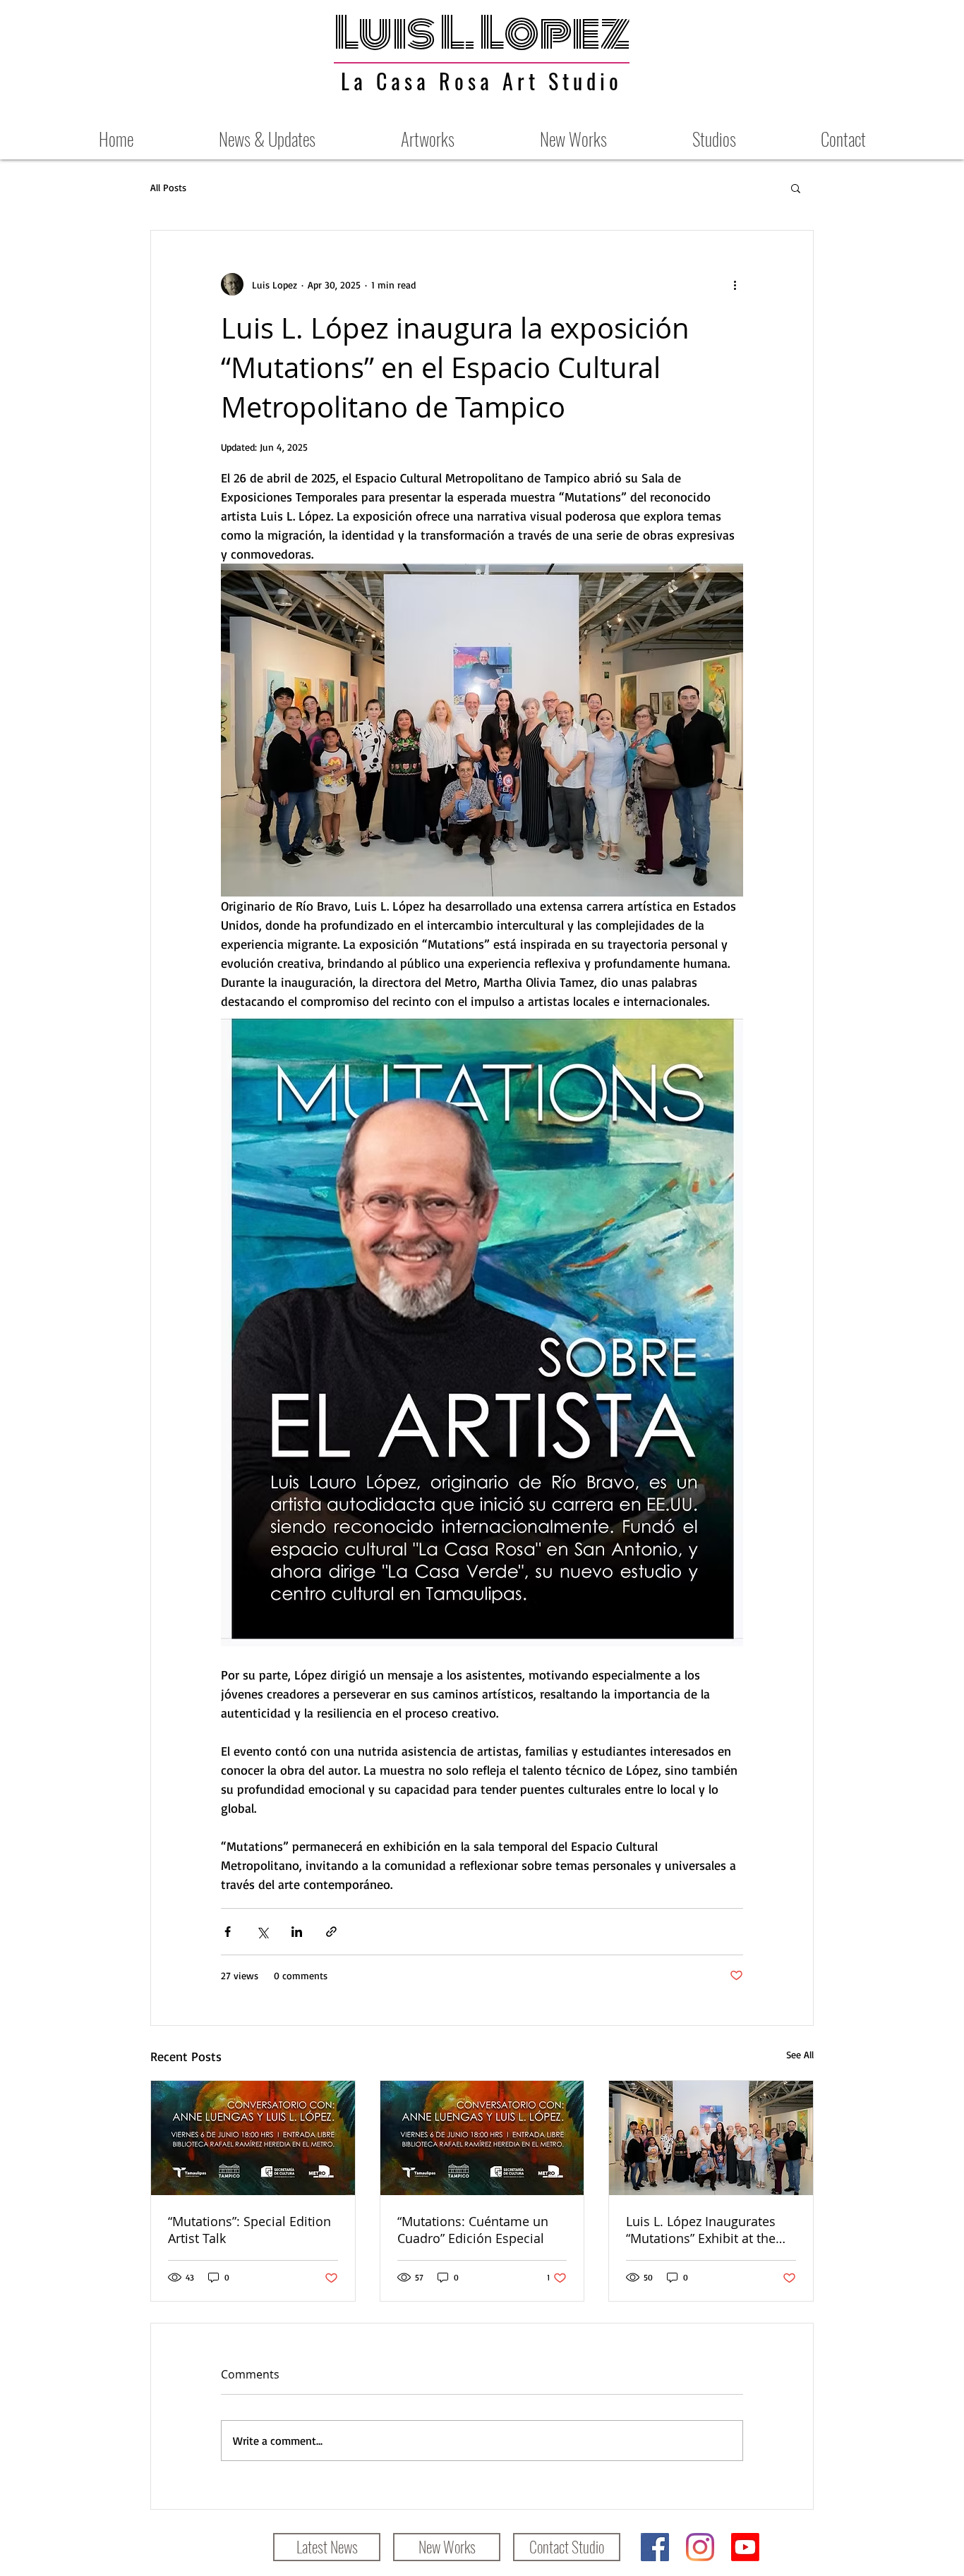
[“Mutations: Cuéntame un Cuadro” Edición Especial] (482, 2138)
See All (800, 2054)
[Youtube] (745, 2547)
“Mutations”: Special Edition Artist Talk (249, 2230)
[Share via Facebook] (228, 1932)
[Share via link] (331, 1932)
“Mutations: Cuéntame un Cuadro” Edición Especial (473, 2230)
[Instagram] (700, 2547)
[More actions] (735, 284)
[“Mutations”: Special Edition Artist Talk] (253, 2138)
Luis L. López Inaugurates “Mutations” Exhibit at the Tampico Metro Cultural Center (701, 2230)
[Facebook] (655, 2547)
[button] (796, 188)
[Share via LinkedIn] (297, 1932)
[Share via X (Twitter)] (262, 1932)
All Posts (168, 187)
